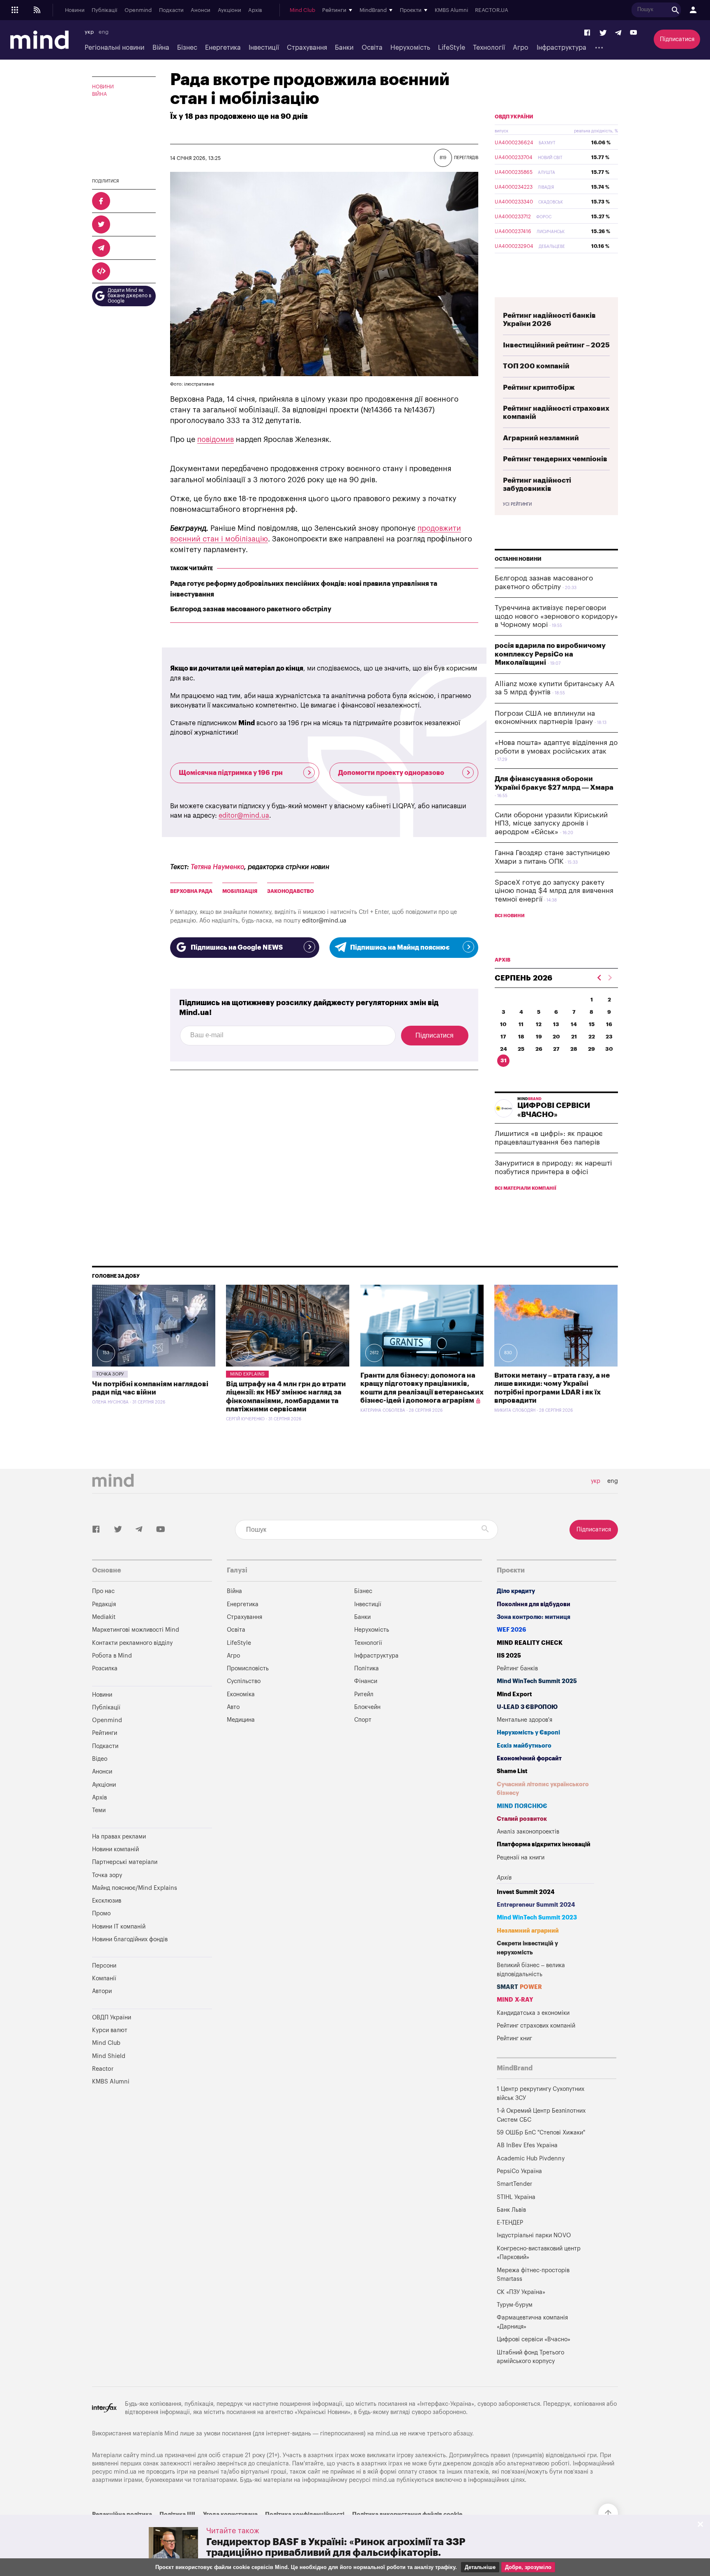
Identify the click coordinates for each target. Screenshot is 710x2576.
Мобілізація (240, 891)
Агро (521, 48)
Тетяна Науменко (217, 867)
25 (521, 1049)
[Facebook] (588, 33)
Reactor (103, 2069)
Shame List (512, 1771)
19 (539, 1037)
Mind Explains (247, 1374)
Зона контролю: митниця (534, 1617)
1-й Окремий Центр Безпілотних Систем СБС (541, 2115)
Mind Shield (109, 2056)
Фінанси (366, 1681)
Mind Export (514, 1694)
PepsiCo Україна (519, 2171)
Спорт (363, 1720)
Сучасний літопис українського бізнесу (543, 1789)
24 (504, 1049)
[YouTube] (634, 33)
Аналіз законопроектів (528, 1832)
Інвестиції (264, 48)
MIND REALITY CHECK (530, 1643)
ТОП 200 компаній (536, 366)
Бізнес (187, 48)
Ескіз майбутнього (524, 1746)
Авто (233, 1707)
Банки (344, 48)
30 (609, 1049)
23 (609, 1037)
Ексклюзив (107, 1901)
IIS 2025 (509, 1656)
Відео (100, 1759)
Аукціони (229, 10)
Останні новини (518, 559)
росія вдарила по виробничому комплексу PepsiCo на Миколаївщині (550, 654)
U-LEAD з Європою (527, 1707)
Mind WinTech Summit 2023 (537, 1918)
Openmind (138, 10)
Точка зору (110, 1374)
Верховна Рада (191, 891)
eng (104, 32)
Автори (102, 1991)
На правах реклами (119, 1837)
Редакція (104, 1604)
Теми (99, 1810)
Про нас (103, 1591)
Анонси (201, 10)
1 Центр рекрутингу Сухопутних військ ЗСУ (541, 2094)
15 (592, 1024)
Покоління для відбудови (534, 1604)
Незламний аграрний (528, 1931)
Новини (75, 10)
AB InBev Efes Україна (527, 2145)
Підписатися (677, 39)
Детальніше (480, 2567)
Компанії (104, 1978)
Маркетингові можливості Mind (136, 1630)
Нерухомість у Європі (528, 1733)
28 (574, 1049)
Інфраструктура (561, 48)
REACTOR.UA (492, 10)
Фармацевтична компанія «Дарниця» (532, 2322)
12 (539, 1024)
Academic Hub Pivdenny (531, 2159)
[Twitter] (603, 33)
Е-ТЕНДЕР (510, 2223)
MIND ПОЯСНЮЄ (522, 1806)
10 (503, 1024)
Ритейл (364, 1694)
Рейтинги (105, 1733)
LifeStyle (452, 48)
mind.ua (387, 2434)
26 (539, 1049)
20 (556, 1037)
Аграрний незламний (541, 438)
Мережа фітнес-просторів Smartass (533, 2275)
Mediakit (104, 1617)
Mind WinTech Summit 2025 (537, 1681)
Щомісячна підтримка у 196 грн (231, 773)
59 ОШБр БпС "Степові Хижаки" (541, 2133)
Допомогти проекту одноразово (391, 773)
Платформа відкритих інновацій (544, 1844)
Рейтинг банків (517, 1668)
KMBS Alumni (451, 10)
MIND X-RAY (515, 2000)
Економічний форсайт (529, 1759)
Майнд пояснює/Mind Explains (135, 1888)
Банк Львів (511, 2210)
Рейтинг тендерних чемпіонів (555, 459)
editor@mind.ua (244, 816)
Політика (367, 1668)
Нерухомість (410, 48)
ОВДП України (514, 117)
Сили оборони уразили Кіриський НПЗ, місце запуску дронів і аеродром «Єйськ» (551, 823)
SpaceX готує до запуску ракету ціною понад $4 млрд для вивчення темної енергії (554, 891)
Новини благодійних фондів (130, 1939)
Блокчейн (367, 1707)
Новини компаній (115, 1849)
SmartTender (514, 2184)
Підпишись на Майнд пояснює (400, 948)
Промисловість (248, 1668)
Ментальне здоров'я (524, 1720)
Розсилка (105, 1668)
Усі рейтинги (517, 504)
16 (609, 1024)
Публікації (104, 10)
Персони (104, 1966)
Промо (101, 1914)
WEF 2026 (512, 1630)
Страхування (307, 48)
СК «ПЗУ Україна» (521, 2292)
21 (574, 1037)
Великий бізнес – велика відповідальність (531, 1970)
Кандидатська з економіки (533, 2013)
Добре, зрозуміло (528, 2567)
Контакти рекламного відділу (132, 1643)
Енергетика (223, 48)
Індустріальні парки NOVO (534, 2235)
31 (504, 1060)
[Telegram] (618, 33)
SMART (519, 1987)
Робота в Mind (112, 1656)
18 (521, 1037)
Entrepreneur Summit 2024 (536, 1905)
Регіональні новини (114, 48)
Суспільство (244, 1681)
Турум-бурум (515, 2305)
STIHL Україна (516, 2197)
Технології (489, 48)
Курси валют (110, 2030)
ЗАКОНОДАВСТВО (290, 891)
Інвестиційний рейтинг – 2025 (556, 345)
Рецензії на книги (521, 1858)
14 (574, 1024)
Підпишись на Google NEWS (237, 948)
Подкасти (171, 10)
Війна (161, 48)
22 (592, 1037)
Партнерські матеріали (125, 1862)
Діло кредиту (516, 1591)
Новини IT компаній (119, 1927)
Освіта (372, 48)
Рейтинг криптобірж (539, 387)
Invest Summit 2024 (526, 1892)
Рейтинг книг (514, 2038)
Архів (255, 10)
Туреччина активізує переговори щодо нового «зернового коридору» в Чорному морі (556, 616)
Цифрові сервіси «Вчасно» (534, 2339)
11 (521, 1024)
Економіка (241, 1694)
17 (503, 1037)
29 (591, 1049)
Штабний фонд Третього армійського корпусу (530, 2357)
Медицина (241, 1720)
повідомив (216, 439)
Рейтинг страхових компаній (536, 2026)
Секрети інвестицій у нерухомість (527, 1948)
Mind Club (302, 10)
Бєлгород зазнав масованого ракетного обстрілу (251, 609)
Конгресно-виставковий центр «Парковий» (539, 2253)
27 (556, 1049)
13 (556, 1024)
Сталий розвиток (522, 1819)
